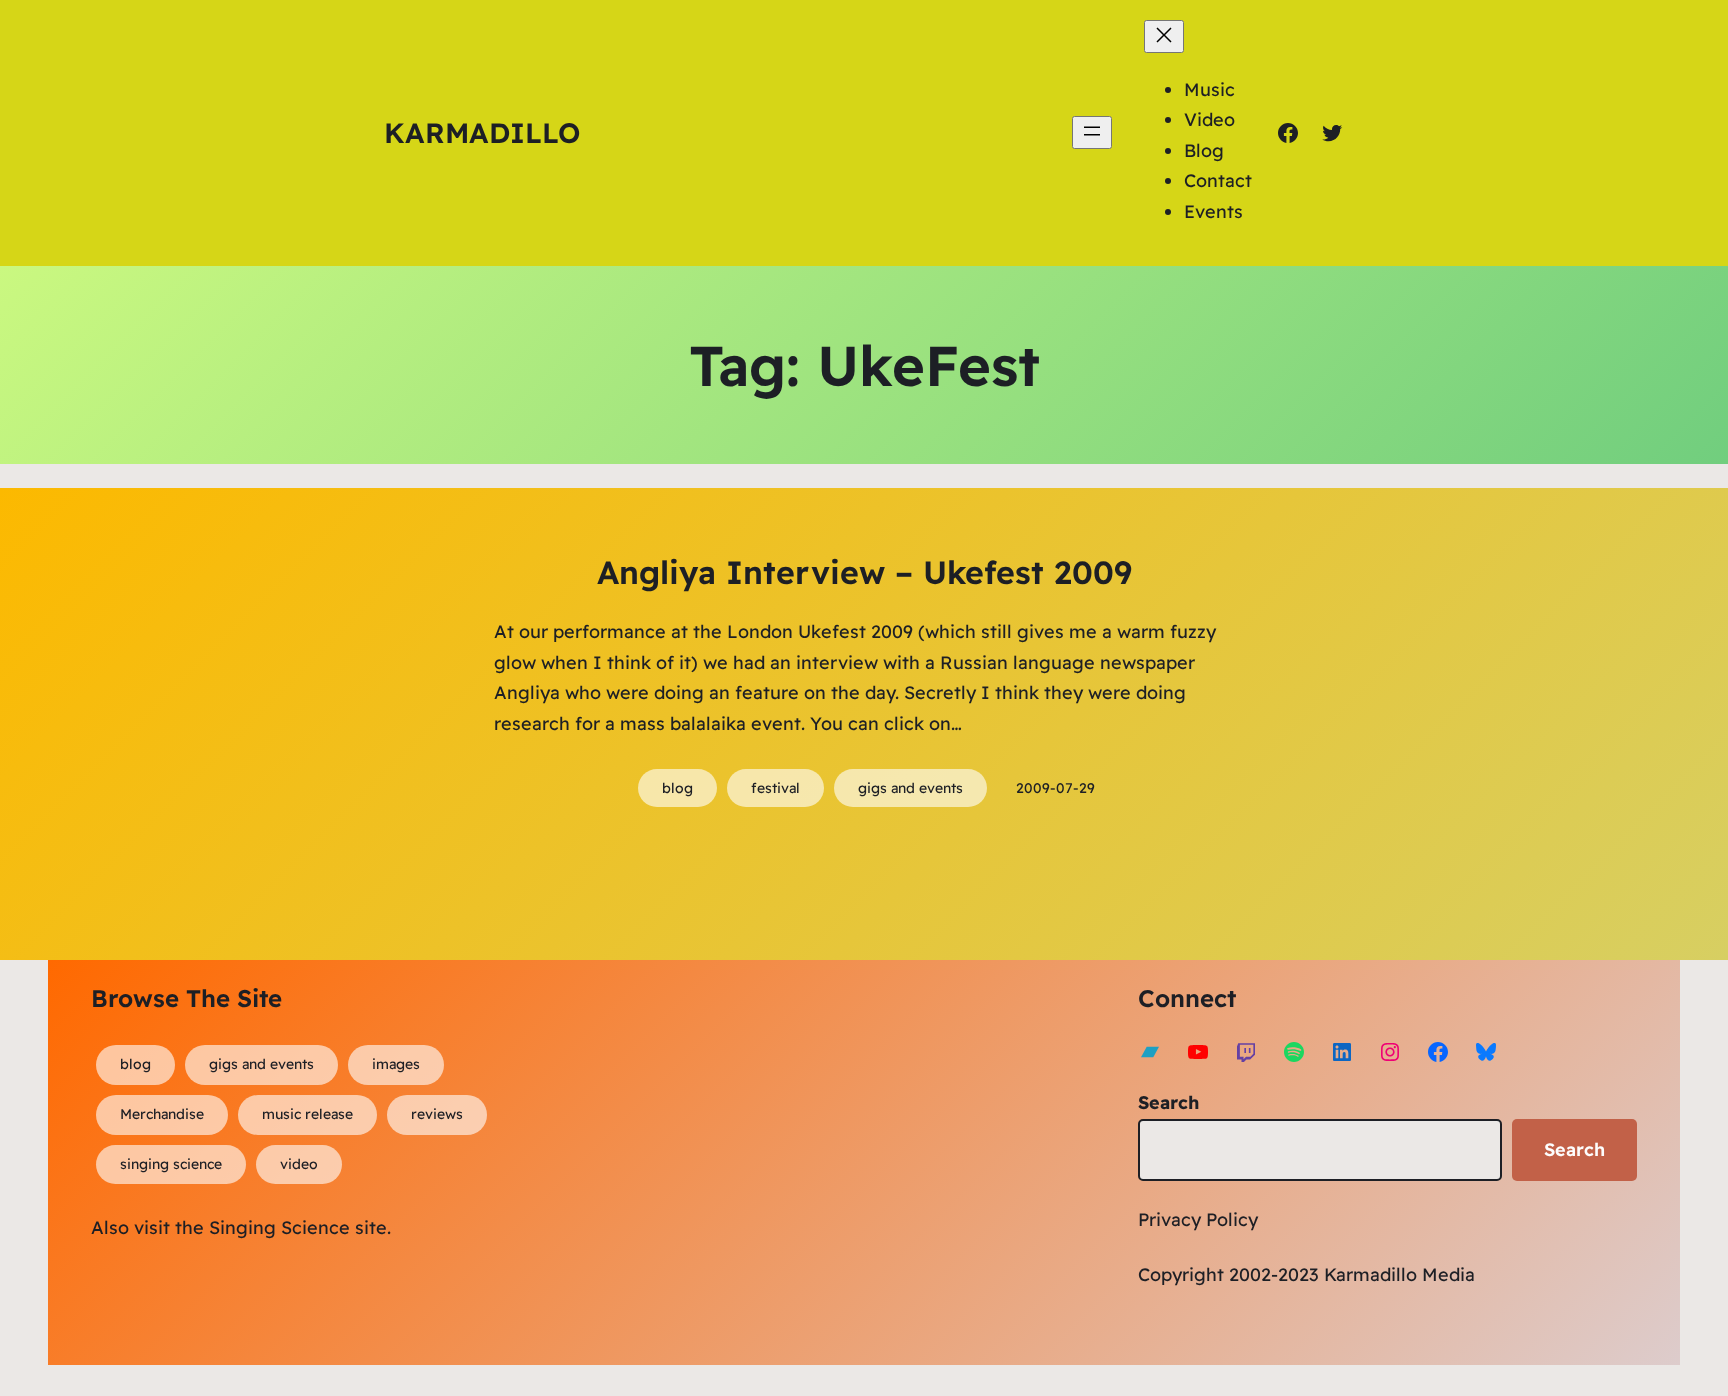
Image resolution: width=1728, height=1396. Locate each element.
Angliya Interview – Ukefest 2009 (864, 572)
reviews (437, 1114)
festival (775, 788)
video (299, 1164)
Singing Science (279, 1227)
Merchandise (162, 1114)
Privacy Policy (1198, 1219)
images (396, 1064)
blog (677, 788)
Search (1168, 1102)
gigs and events (910, 788)
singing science (171, 1164)
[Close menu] (1164, 36)
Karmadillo (482, 132)
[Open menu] (1092, 132)
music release (307, 1114)
